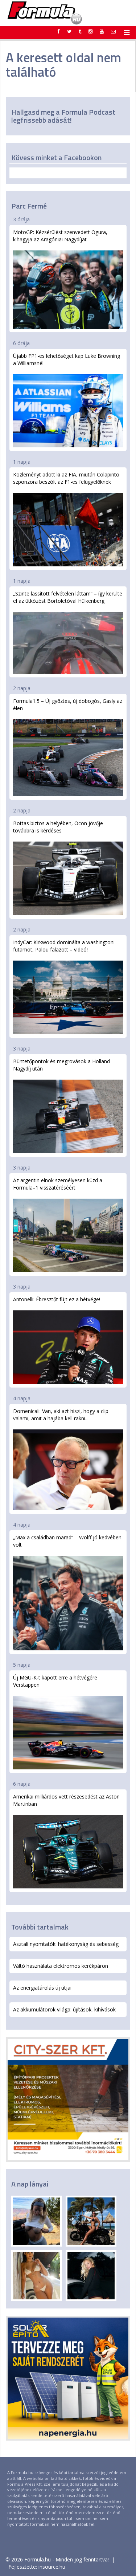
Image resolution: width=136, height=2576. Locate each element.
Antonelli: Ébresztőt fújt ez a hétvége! (57, 1299)
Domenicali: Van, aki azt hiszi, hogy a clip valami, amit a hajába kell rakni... (61, 1415)
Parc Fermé (29, 206)
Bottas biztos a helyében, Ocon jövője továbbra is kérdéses (58, 827)
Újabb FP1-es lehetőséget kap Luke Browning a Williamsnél (67, 359)
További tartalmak (40, 1927)
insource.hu (52, 2567)
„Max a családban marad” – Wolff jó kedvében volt (67, 1541)
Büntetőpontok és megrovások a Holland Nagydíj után (61, 1065)
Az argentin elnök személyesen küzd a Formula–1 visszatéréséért (58, 1184)
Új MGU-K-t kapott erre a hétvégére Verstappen (55, 1681)
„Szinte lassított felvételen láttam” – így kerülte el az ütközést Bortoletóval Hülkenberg (68, 597)
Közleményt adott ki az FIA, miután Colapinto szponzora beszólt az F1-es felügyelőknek (66, 478)
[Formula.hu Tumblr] (80, 31)
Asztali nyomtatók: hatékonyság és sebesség (66, 1944)
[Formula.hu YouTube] (102, 31)
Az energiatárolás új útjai (42, 1988)
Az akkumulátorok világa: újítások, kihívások (64, 2009)
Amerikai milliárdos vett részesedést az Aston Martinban (66, 1800)
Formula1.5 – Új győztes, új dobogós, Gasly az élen (68, 705)
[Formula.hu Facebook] (59, 31)
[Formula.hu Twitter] (69, 31)
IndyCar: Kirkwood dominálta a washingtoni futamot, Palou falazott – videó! (64, 946)
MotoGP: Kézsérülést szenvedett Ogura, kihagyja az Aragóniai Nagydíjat (60, 236)
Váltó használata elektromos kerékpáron (61, 1966)
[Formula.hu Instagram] (90, 31)
